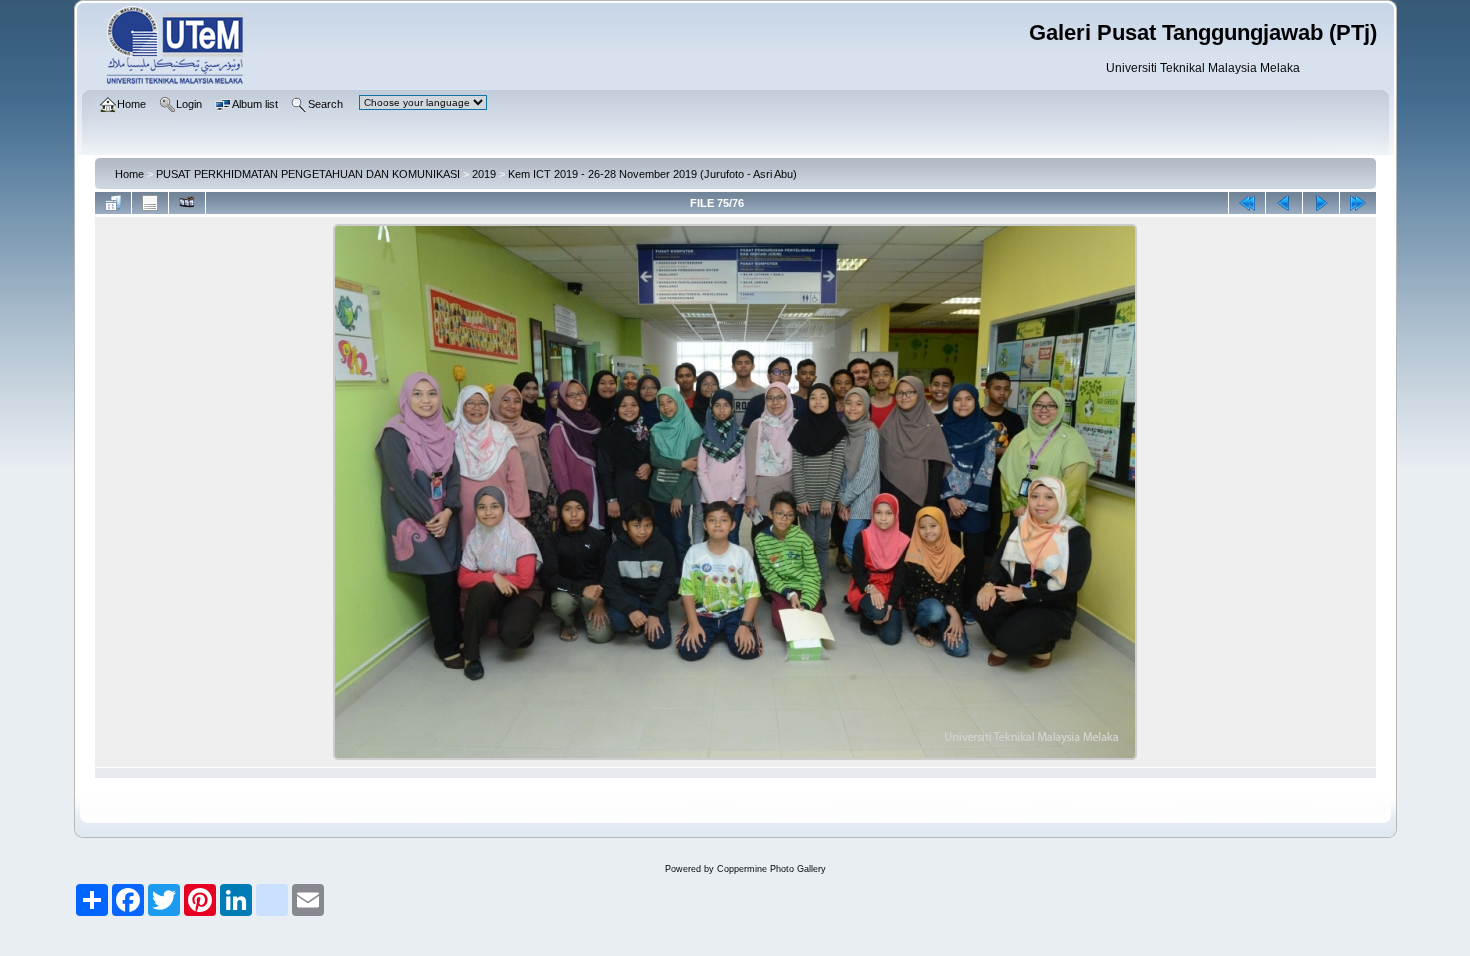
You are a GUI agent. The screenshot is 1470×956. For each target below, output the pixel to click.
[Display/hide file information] (150, 203)
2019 (484, 174)
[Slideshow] (187, 203)
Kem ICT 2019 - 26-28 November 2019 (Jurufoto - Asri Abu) (652, 174)
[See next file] (1321, 203)
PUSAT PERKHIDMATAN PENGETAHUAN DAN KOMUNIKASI (308, 174)
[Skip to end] (1358, 203)
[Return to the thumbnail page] (113, 203)
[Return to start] (1247, 203)
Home (129, 174)
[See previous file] (1284, 203)
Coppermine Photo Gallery (771, 869)
